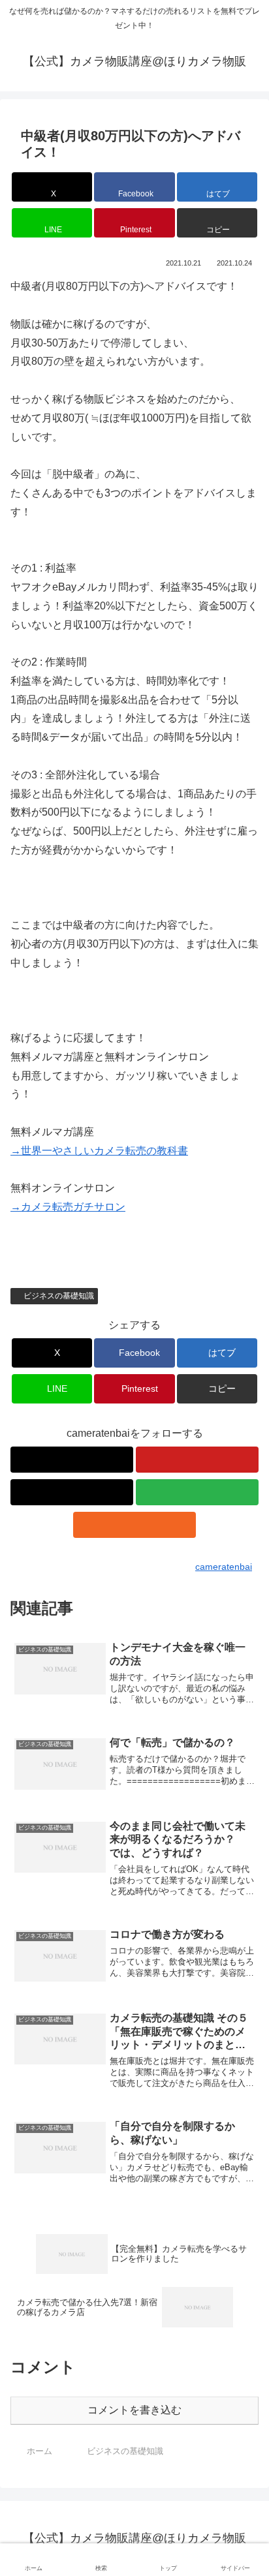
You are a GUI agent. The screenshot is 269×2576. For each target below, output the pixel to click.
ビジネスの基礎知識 (59, 1296)
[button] (217, 223)
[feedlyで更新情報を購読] (197, 1492)
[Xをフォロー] (72, 1460)
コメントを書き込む (134, 2410)
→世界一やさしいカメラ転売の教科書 (99, 1151)
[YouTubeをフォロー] (197, 1460)
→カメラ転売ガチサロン (68, 1207)
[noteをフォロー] (72, 1492)
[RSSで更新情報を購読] (134, 1525)
